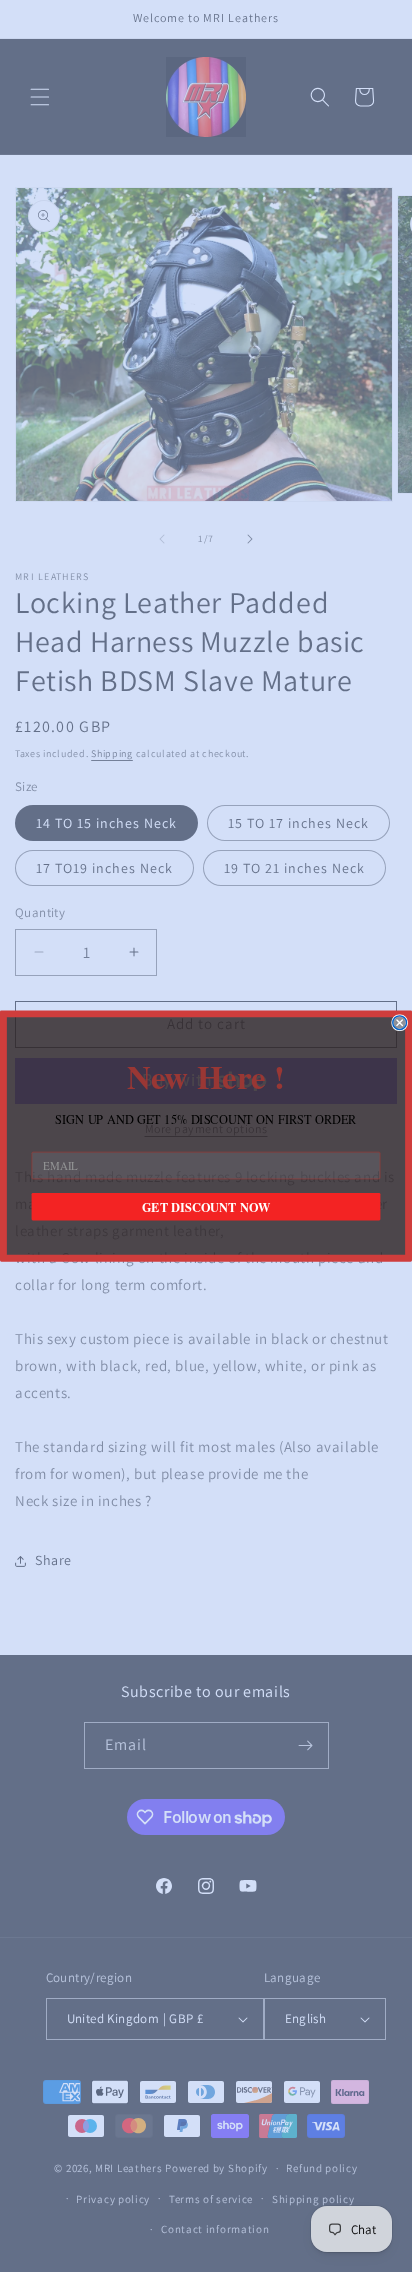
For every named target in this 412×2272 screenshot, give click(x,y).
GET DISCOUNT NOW (206, 1207)
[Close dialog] (400, 1023)
